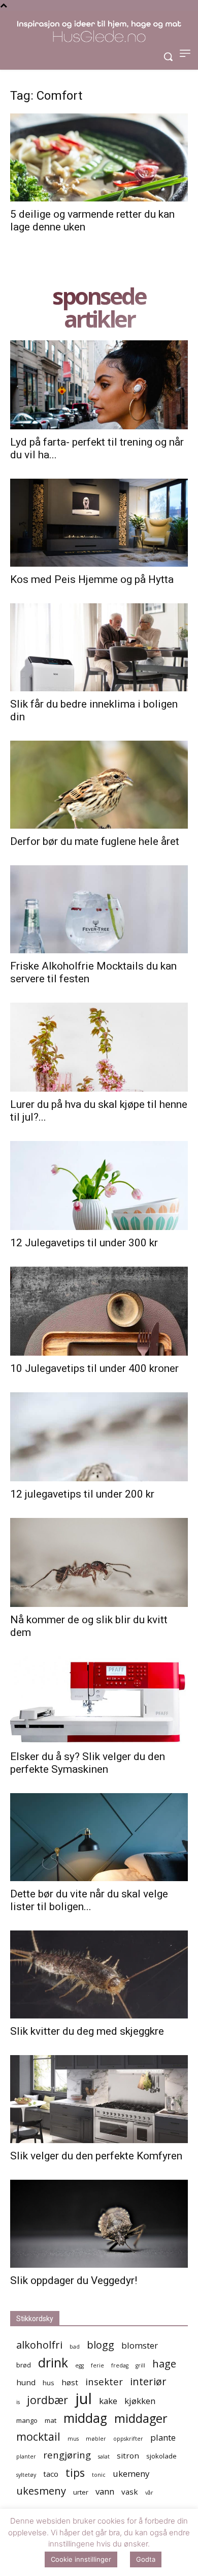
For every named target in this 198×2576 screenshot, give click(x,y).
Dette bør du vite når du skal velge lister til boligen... (89, 1900)
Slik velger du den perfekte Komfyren (96, 2156)
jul (84, 2399)
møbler (96, 2439)
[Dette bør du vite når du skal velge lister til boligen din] (99, 1837)
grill (140, 2365)
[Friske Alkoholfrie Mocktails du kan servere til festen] (99, 909)
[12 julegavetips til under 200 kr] (99, 1437)
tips (75, 2472)
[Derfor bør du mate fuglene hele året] (99, 785)
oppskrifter (128, 2439)
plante (163, 2437)
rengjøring (67, 2455)
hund (26, 2382)
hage (164, 2364)
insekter (104, 2381)
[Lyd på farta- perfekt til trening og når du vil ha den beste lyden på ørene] (99, 385)
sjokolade (161, 2456)
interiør (148, 2381)
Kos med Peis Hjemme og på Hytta (92, 579)
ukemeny (131, 2473)
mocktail (38, 2436)
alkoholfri (39, 2345)
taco (51, 2474)
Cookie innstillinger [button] (81, 2559)
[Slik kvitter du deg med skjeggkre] (99, 1974)
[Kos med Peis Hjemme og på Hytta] (99, 523)
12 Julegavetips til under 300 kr (84, 1243)
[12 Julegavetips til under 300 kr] (99, 1185)
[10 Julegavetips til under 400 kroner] (99, 1311)
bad (75, 2347)
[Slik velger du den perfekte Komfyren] (99, 2099)
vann (105, 2491)
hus (48, 2383)
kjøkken (140, 2401)
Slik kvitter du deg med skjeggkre (87, 2031)
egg (79, 2365)
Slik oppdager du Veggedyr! (74, 2280)
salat (104, 2456)
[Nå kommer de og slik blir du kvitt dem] (99, 1562)
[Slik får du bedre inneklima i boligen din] (99, 647)
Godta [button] (146, 2559)
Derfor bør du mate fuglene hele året (95, 841)
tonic (99, 2475)
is (18, 2402)
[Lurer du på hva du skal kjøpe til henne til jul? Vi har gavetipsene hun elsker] (99, 1047)
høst (70, 2382)
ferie (97, 2365)
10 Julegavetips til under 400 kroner (94, 1368)
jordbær (47, 2400)
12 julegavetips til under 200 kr (82, 1494)
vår (149, 2493)
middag (85, 2418)
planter (26, 2456)
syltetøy (26, 2475)
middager (141, 2419)
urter (81, 2492)
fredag (120, 2365)
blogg (101, 2345)
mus (73, 2439)
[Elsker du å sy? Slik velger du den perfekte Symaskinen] (99, 1700)
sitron (128, 2455)
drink (53, 2363)
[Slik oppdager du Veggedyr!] (99, 2224)
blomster (140, 2345)
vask (130, 2492)
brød (24, 2365)
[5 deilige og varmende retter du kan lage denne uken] (99, 157)
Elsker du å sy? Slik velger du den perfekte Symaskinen (88, 1763)
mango (27, 2420)
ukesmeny (41, 2491)
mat (51, 2420)
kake (108, 2401)
